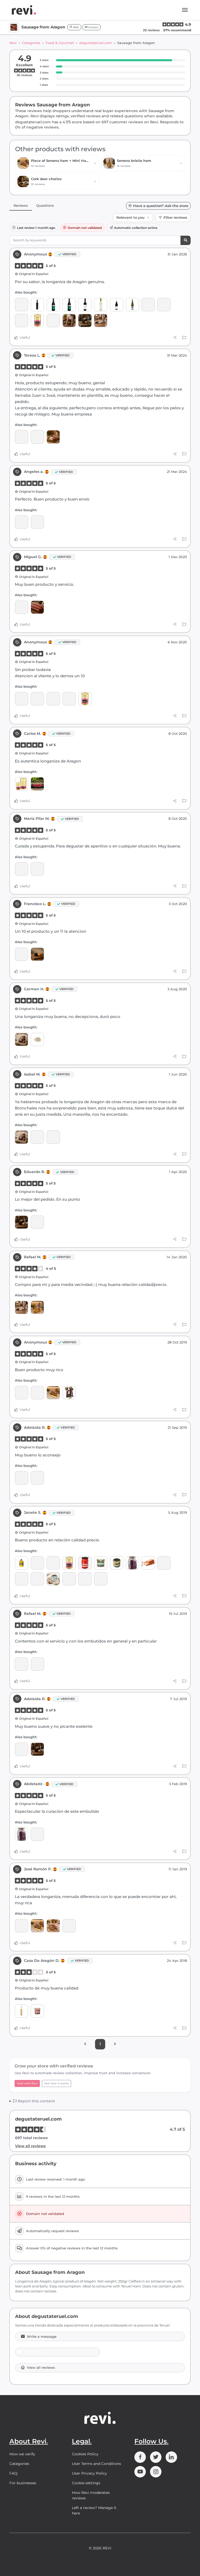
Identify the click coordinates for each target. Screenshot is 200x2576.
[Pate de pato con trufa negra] (37, 1563)
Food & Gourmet (60, 43)
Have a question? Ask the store (161, 206)
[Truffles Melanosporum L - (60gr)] (21, 1222)
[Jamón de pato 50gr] (148, 1563)
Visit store (33, 2352)
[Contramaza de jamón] (53, 1926)
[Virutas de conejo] (101, 1563)
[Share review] (175, 338)
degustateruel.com (96, 43)
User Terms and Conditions (96, 2464)
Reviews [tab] (21, 205)
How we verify (22, 2454)
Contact (93, 27)
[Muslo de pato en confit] (21, 784)
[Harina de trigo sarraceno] (37, 1039)
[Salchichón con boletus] (85, 1579)
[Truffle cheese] (53, 1579)
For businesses (23, 2483)
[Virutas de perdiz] (37, 2011)
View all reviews (30, 2146)
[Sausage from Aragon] (21, 305)
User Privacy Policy (89, 2473)
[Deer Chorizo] (148, 305)
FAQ (13, 2473)
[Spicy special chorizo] (101, 321)
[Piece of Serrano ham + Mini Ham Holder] (53, 1393)
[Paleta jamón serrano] (37, 1307)
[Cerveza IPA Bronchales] (69, 305)
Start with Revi (27, 2083)
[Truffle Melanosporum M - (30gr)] (85, 321)
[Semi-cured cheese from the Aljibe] (53, 1137)
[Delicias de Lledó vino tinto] (85, 305)
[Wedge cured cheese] (21, 1039)
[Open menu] (185, 10)
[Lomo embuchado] (53, 437)
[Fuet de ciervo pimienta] (37, 321)
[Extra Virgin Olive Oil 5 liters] (21, 1563)
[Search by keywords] (186, 240)
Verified (69, 254)
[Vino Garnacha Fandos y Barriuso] (37, 305)
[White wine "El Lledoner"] (132, 305)
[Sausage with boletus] (132, 1563)
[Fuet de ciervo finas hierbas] (53, 321)
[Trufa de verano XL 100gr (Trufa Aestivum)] (37, 954)
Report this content (36, 2101)
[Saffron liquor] (21, 2011)
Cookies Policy (85, 2454)
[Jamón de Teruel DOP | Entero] (37, 437)
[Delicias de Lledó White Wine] (101, 305)
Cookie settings (86, 2483)
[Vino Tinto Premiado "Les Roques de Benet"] (117, 305)
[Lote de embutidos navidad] (69, 1393)
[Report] (184, 338)
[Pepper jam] (85, 1563)
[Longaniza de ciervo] (164, 305)
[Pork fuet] (21, 1926)
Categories (31, 43)
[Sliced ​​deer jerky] (69, 321)
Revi (13, 43)
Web (76, 27)
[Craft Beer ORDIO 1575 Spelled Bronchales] (53, 305)
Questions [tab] (45, 205)
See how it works (57, 2083)
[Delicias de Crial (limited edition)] (37, 1393)
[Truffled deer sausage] (21, 321)
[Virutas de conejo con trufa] (117, 1563)
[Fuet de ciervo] (53, 699)
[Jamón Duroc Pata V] (21, 1749)
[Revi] (24, 10)
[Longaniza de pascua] (37, 607)
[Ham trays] (21, 1664)
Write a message (42, 2337)
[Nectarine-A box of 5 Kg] (37, 784)
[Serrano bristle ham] (21, 1478)
